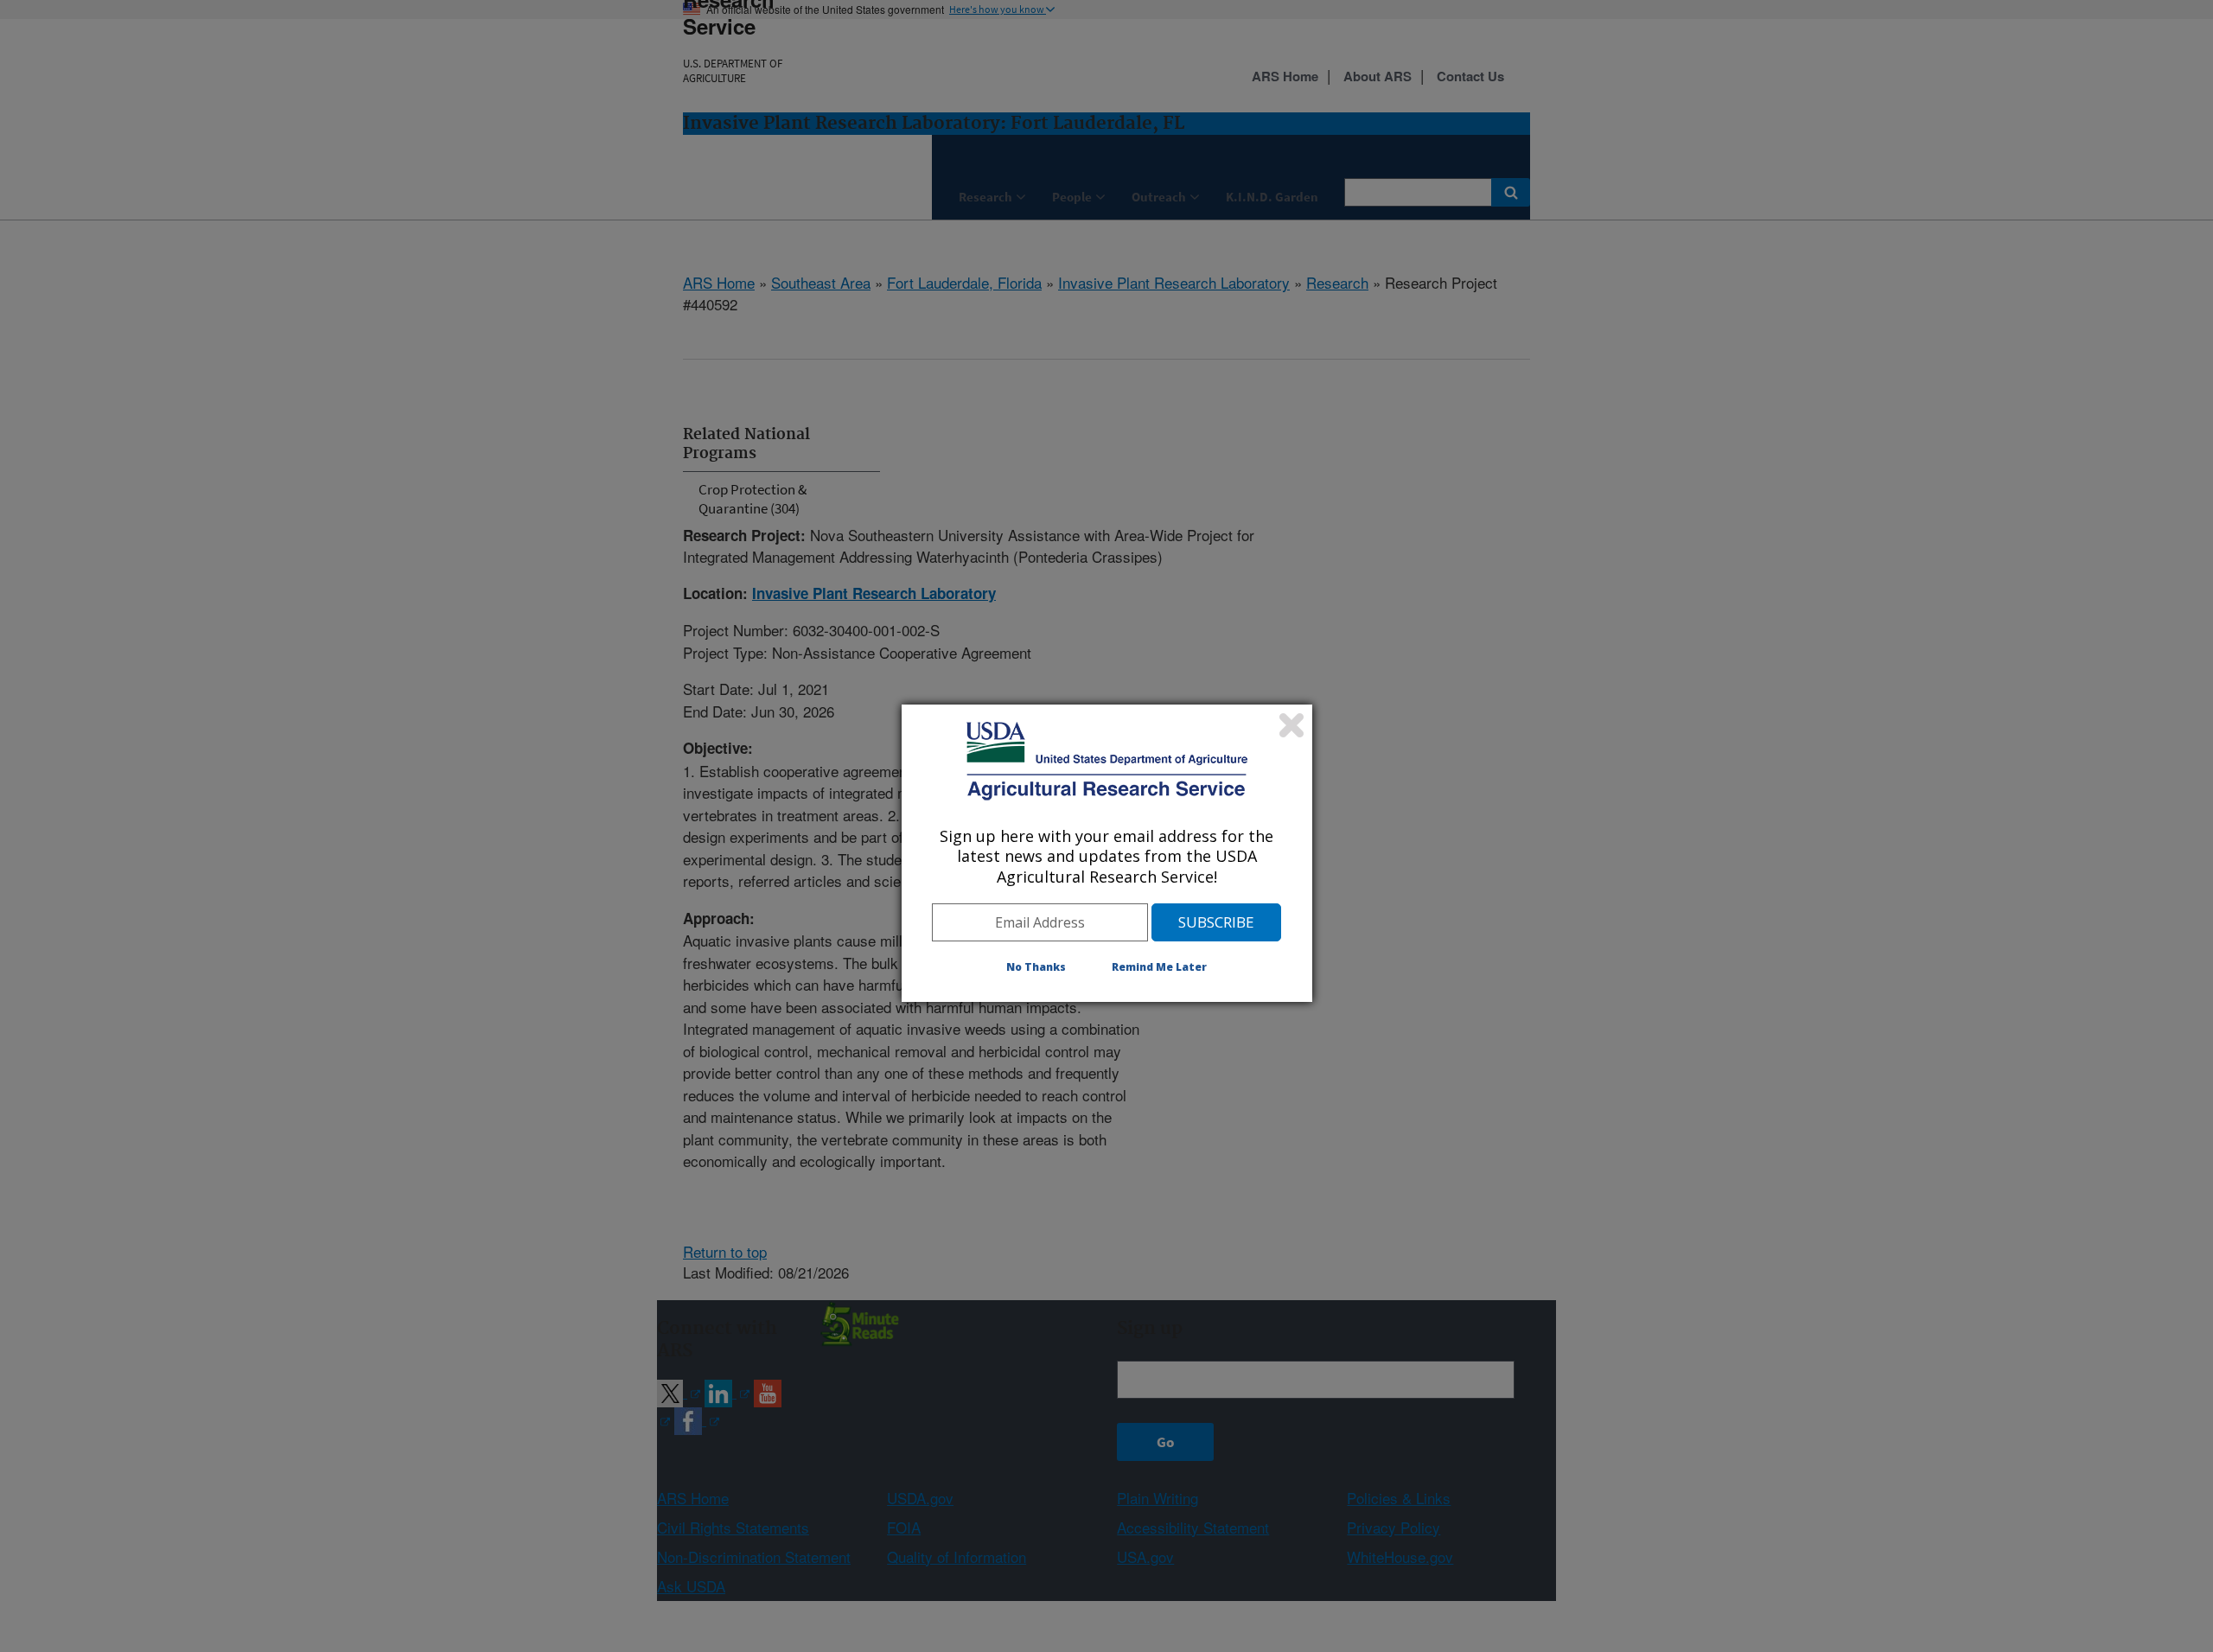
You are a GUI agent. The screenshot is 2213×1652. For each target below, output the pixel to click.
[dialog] (1107, 853)
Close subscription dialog (1291, 725)
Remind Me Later (1159, 967)
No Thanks (1036, 967)
